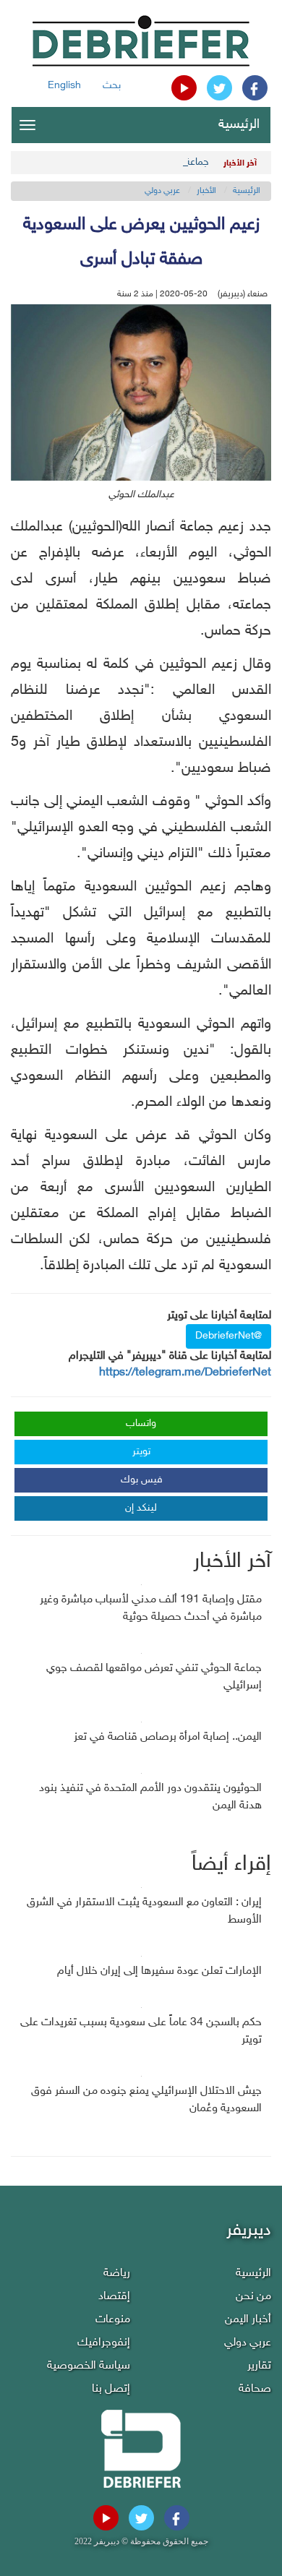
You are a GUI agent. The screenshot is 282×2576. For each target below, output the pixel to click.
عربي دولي (162, 191)
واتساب (141, 1424)
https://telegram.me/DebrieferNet (185, 1373)
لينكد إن (141, 1508)
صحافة (255, 2389)
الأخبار (206, 191)
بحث (112, 86)
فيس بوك (142, 1480)
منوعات (113, 2320)
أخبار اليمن (248, 2320)
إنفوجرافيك (104, 2343)
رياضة (117, 2274)
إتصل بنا (111, 2389)
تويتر (141, 1452)
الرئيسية (239, 125)
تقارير (259, 2366)
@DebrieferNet (228, 1336)
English (64, 86)
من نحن (253, 2297)
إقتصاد (114, 2297)
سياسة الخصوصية (89, 2366)
